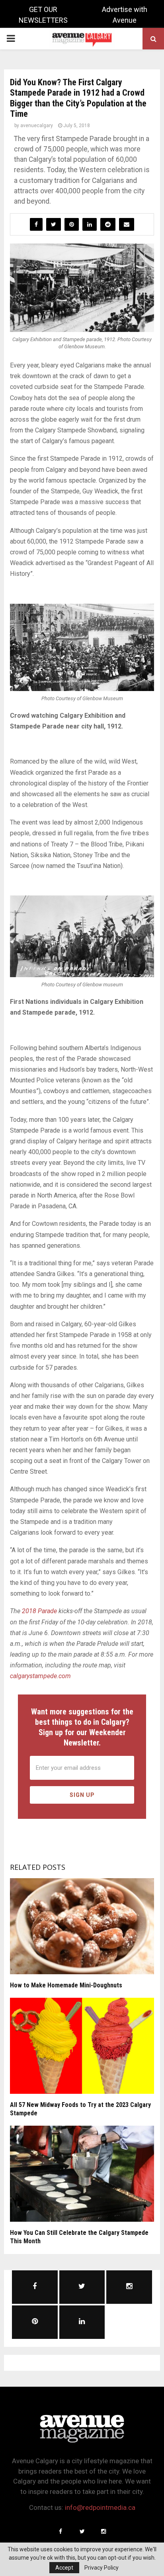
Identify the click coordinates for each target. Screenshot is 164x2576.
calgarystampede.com (40, 1676)
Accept (64, 2568)
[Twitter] (82, 2531)
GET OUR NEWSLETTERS (43, 15)
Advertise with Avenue (125, 15)
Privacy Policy (102, 2568)
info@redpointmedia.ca (100, 2507)
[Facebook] (61, 2531)
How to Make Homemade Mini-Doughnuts (66, 1985)
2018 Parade (39, 1611)
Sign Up (82, 1795)
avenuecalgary (37, 126)
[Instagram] (103, 2531)
